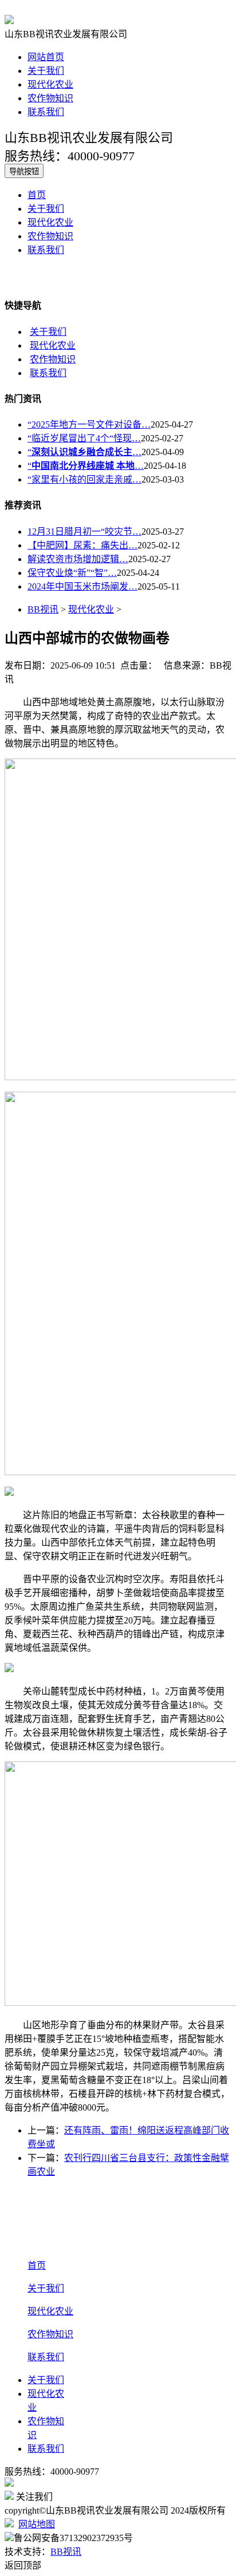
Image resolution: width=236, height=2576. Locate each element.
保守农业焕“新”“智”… (72, 573)
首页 (37, 195)
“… (84, 452)
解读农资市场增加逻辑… (78, 559)
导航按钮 (24, 171)
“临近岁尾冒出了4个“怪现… (84, 438)
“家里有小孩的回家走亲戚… (84, 479)
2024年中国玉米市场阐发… (82, 586)
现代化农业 (50, 84)
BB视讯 (43, 609)
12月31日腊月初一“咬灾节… (84, 532)
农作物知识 (50, 98)
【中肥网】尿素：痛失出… (82, 545)
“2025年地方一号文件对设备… (89, 424)
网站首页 (46, 57)
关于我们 (46, 71)
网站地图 (37, 2524)
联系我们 (46, 112)
